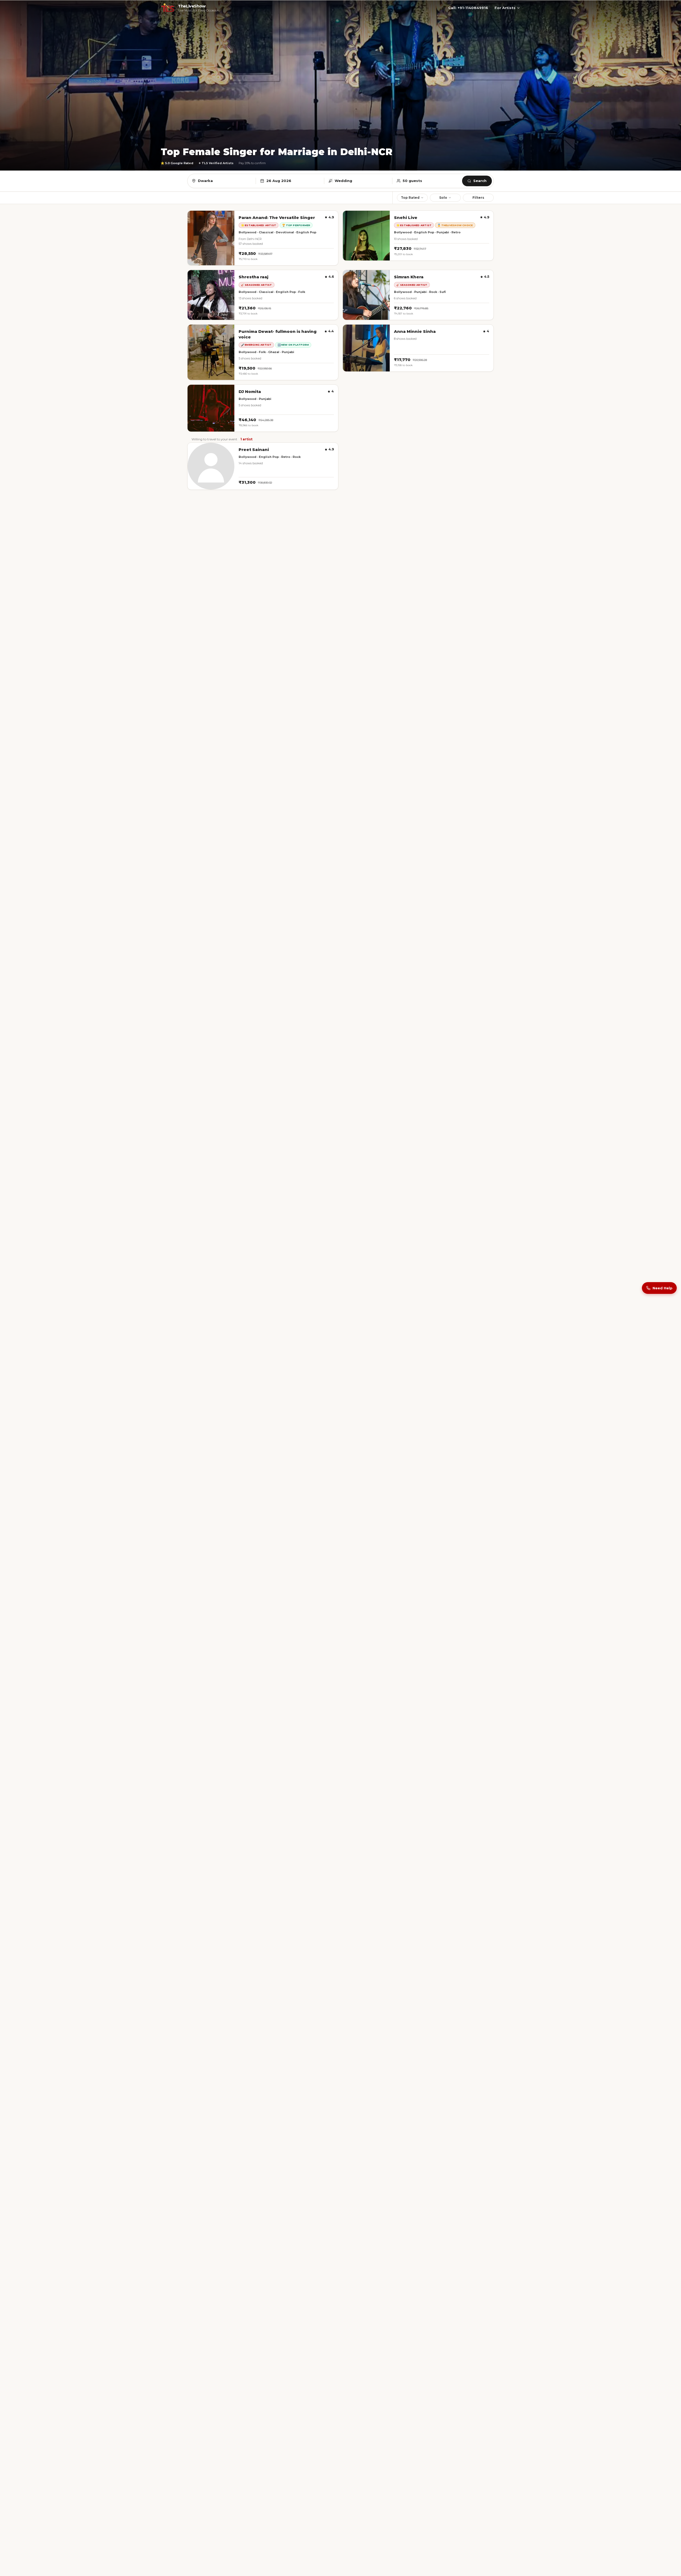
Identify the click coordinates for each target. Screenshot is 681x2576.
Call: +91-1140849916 (468, 8)
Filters (478, 198)
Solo (443, 198)
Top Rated (410, 198)
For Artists (505, 8)
